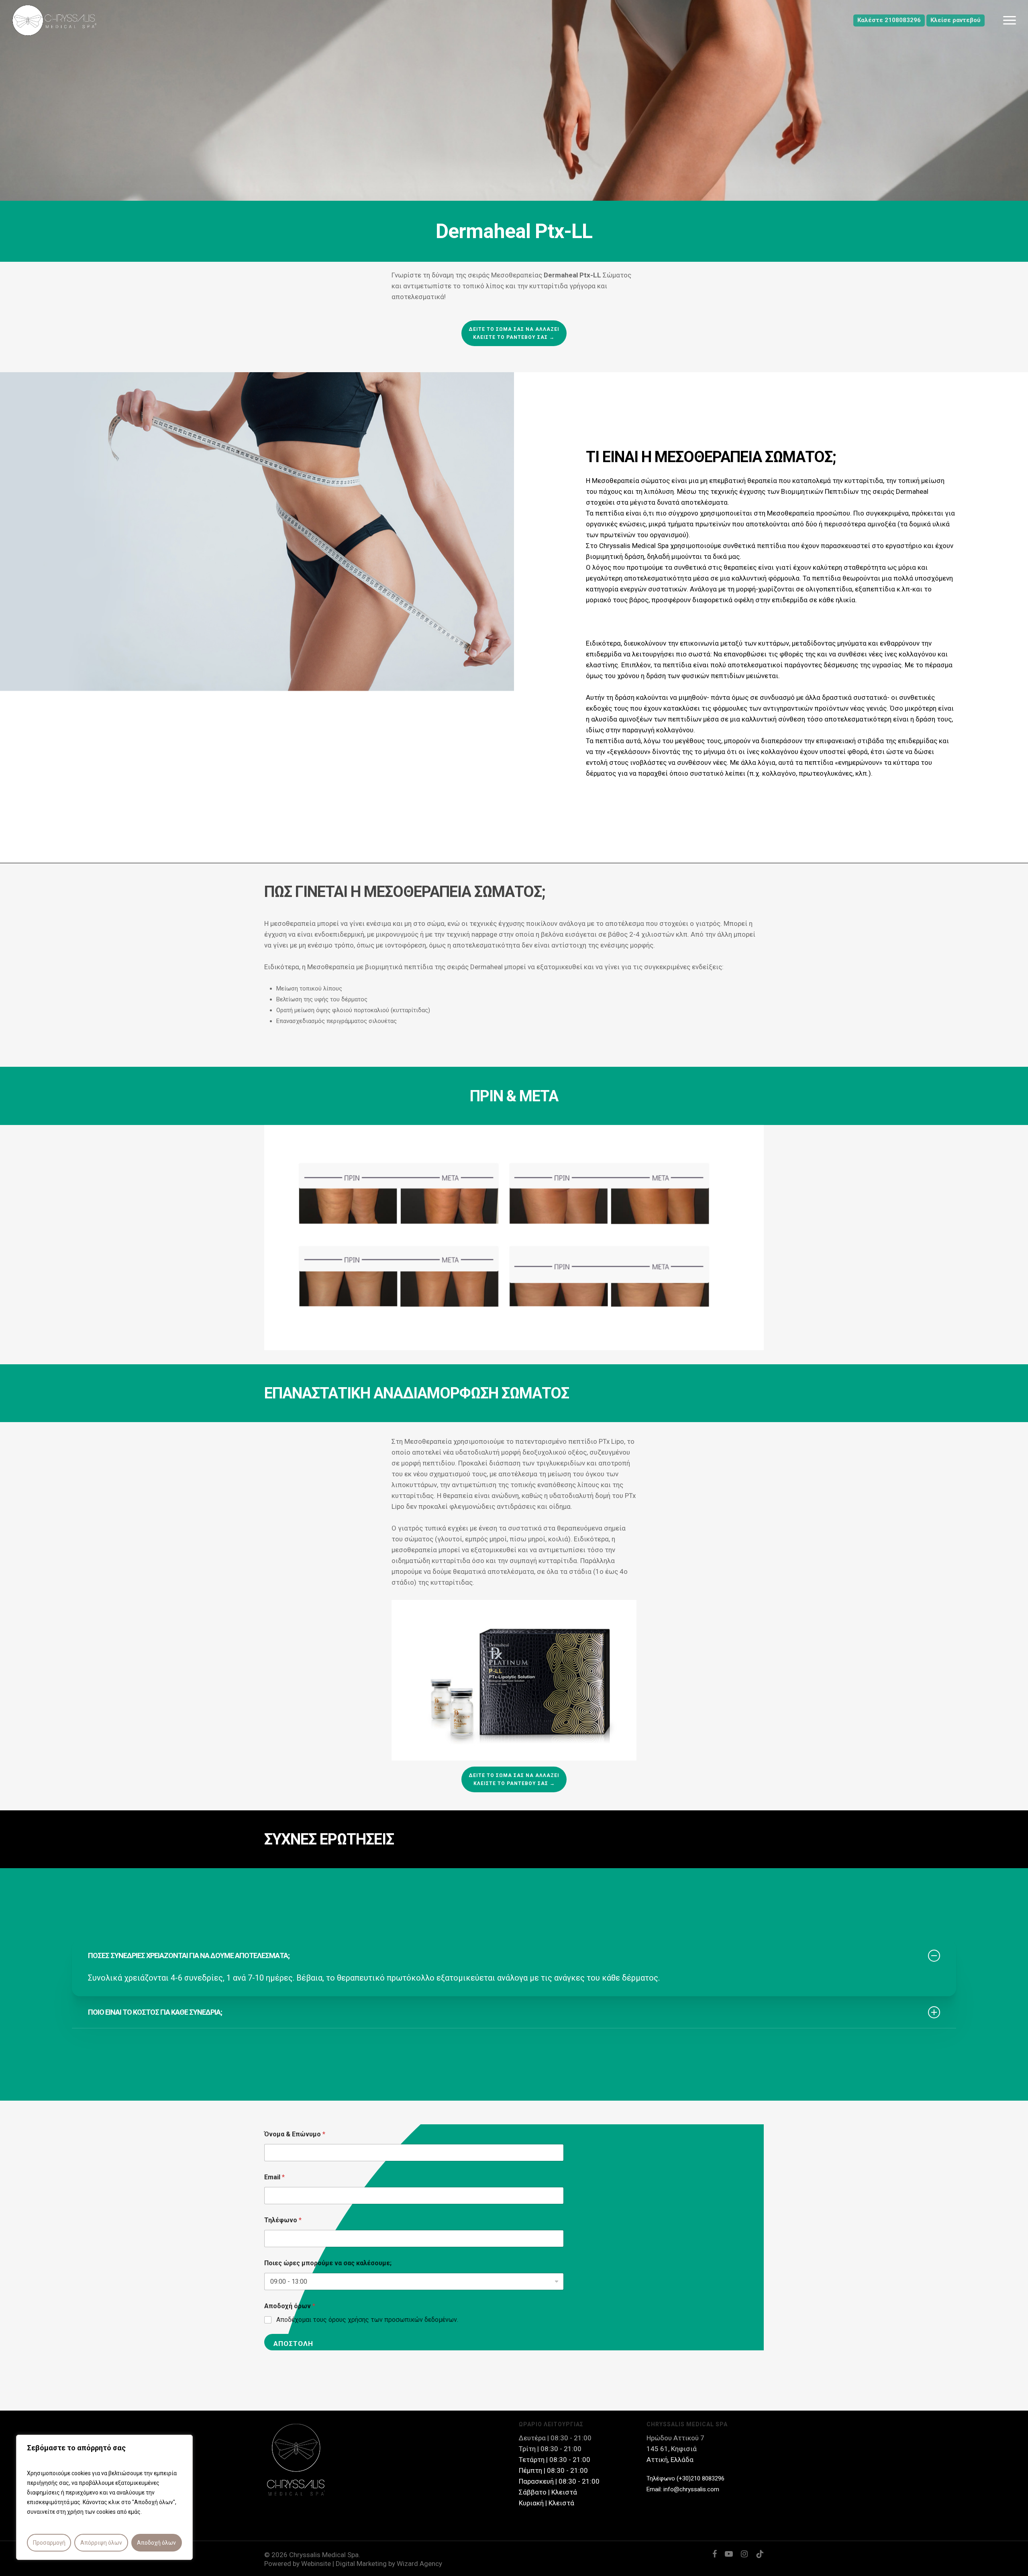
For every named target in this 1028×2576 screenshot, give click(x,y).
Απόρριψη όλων (101, 2543)
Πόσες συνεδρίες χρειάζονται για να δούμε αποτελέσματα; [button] (189, 1955)
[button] (1010, 20)
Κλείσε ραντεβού (956, 20)
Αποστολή (293, 2344)
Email (274, 2177)
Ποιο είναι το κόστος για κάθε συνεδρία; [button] (155, 2012)
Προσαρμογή (49, 2543)
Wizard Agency (419, 2564)
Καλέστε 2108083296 (889, 20)
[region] (104, 2497)
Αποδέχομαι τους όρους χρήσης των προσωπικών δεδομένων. (367, 2320)
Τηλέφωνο (283, 2220)
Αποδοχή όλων (156, 2543)
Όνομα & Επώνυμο (295, 2134)
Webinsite (316, 2564)
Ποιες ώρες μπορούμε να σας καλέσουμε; (328, 2263)
